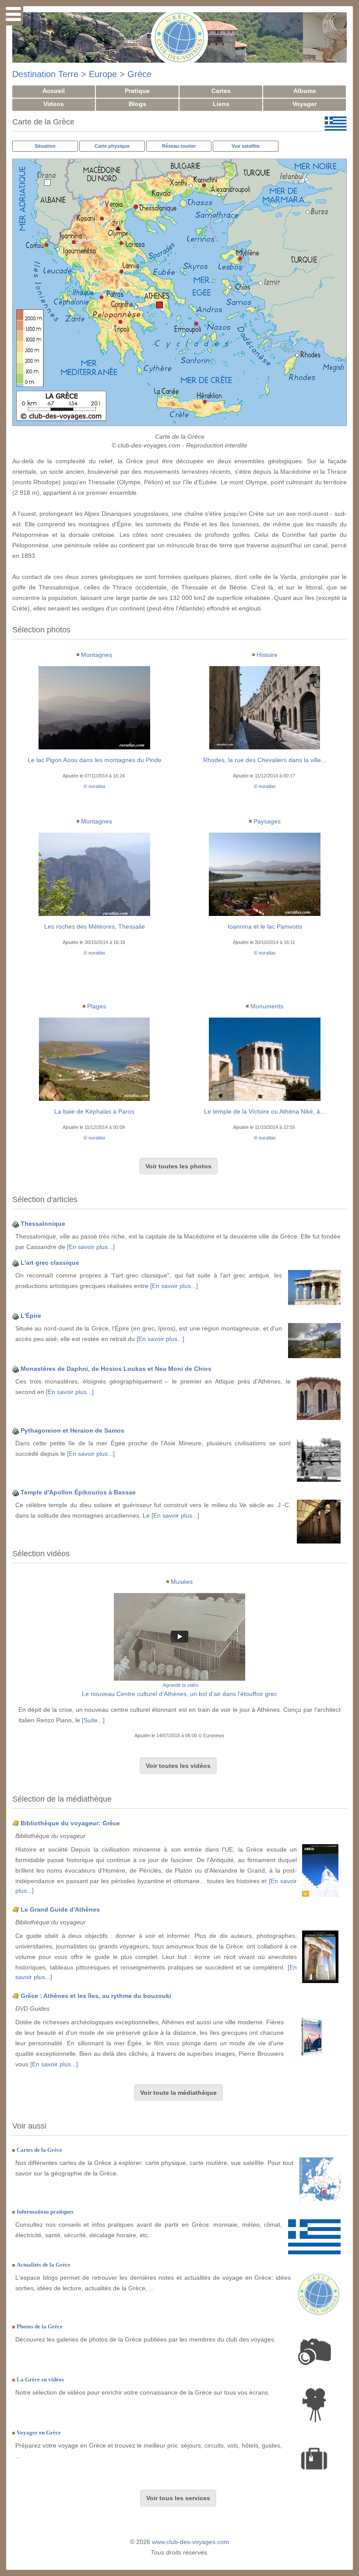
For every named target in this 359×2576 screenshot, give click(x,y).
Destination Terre (45, 74)
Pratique (137, 91)
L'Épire (31, 1316)
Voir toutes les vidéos (178, 1766)
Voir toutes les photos (178, 1166)
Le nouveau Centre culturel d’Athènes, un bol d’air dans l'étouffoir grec (179, 1694)
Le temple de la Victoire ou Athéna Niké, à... (265, 1111)
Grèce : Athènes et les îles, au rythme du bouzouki (96, 1996)
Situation (45, 146)
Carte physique (112, 146)
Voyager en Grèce (39, 2432)
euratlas (97, 786)
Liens (221, 104)
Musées (182, 1582)
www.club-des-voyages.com (190, 2542)
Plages (97, 1006)
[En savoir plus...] (91, 1247)
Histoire (267, 655)
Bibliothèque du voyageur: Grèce (70, 1823)
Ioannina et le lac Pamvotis (265, 926)
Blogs (137, 104)
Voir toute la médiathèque (178, 2093)
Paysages (267, 821)
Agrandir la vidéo (181, 1685)
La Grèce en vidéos (40, 2379)
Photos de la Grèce (40, 2326)
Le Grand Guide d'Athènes (60, 1909)
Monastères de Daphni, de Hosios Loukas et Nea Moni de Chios (116, 1369)
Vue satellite (246, 146)
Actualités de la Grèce (44, 2265)
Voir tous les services (178, 2498)
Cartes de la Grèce (39, 2150)
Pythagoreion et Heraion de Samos (72, 1430)
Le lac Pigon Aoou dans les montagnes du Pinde (95, 760)
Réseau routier (179, 146)
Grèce (139, 74)
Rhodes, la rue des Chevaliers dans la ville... (265, 760)
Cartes (221, 91)
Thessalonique (43, 1224)
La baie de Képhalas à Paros (94, 1111)
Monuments (267, 1006)
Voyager (304, 104)
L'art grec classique (50, 1263)
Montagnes (97, 655)
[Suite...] (93, 1720)
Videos (54, 104)
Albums (305, 91)
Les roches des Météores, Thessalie (95, 926)
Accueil (54, 91)
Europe (103, 74)
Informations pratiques (45, 2212)
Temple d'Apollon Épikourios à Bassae (78, 1492)
